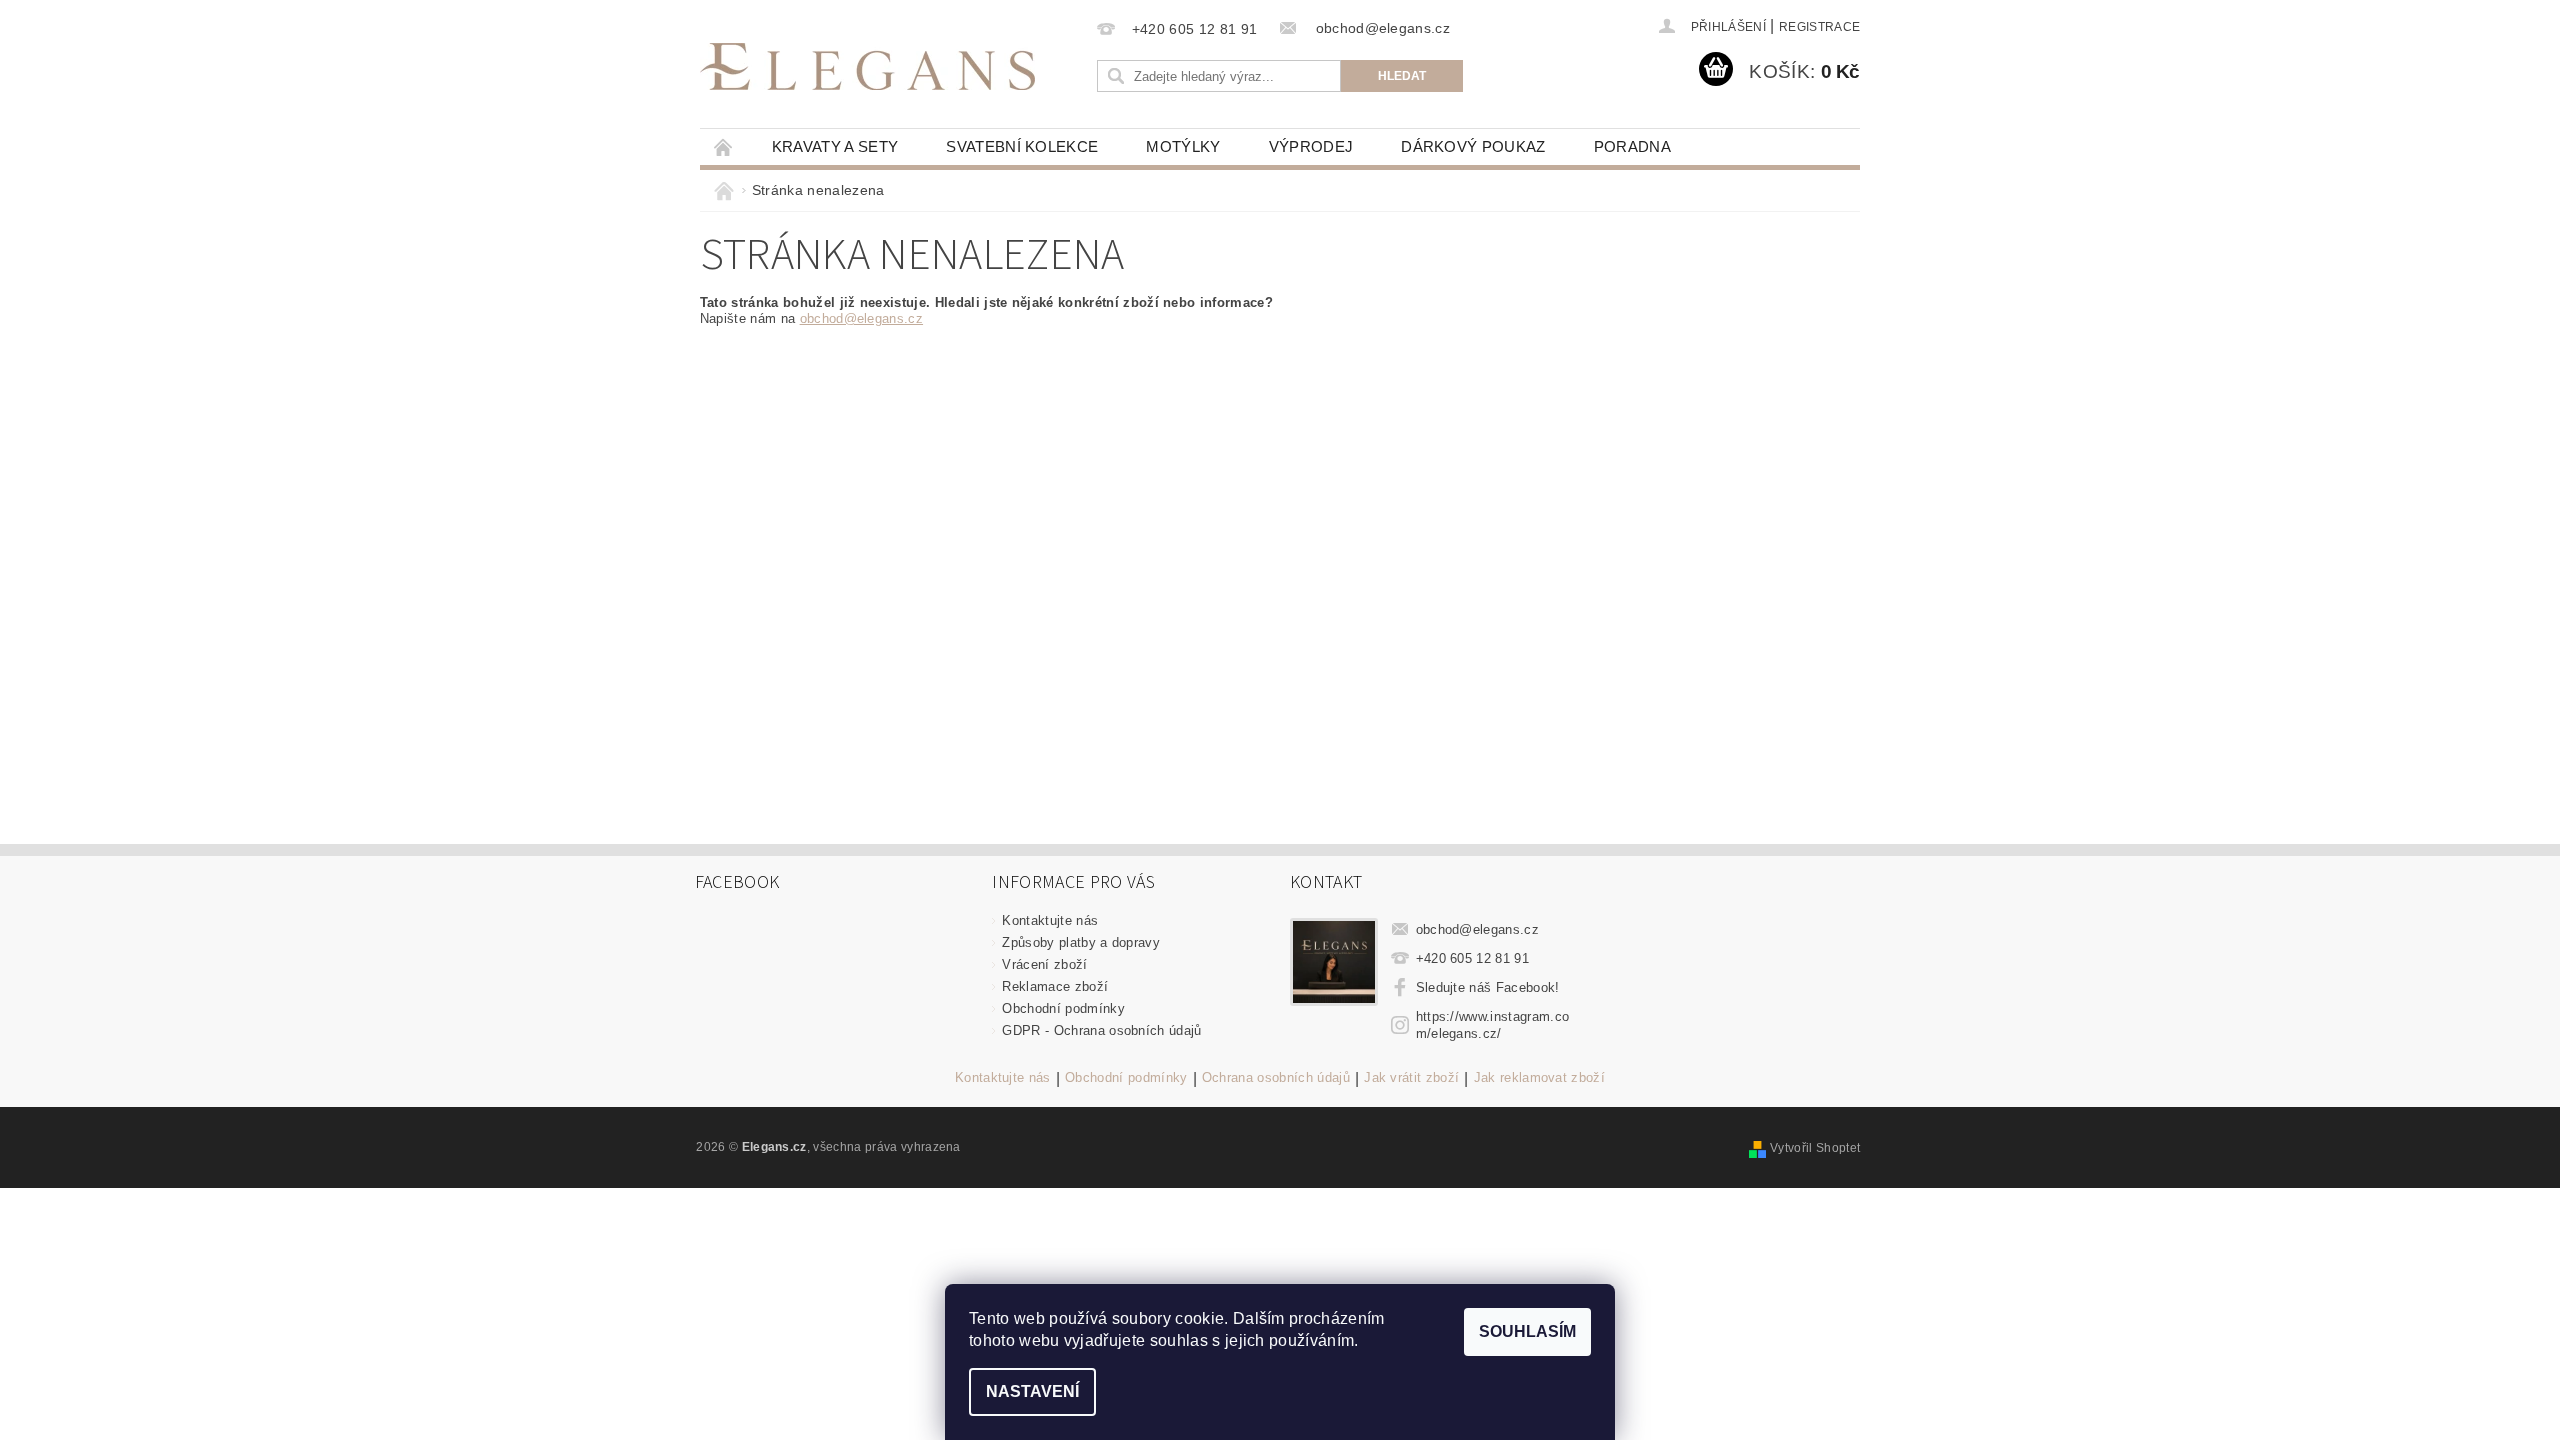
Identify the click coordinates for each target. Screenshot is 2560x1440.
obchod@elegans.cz (861, 318)
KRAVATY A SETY (835, 146)
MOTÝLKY (1183, 146)
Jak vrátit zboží (1411, 1078)
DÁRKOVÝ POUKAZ (1473, 146)
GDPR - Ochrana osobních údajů (1101, 1030)
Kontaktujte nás (1050, 920)
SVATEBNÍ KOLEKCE (1022, 146)
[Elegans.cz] (867, 66)
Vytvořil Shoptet (1815, 1148)
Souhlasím (1527, 1331)
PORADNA (1632, 146)
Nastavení (1032, 1391)
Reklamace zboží (1055, 986)
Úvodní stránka (724, 146)
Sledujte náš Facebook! (1488, 987)
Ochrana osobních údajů (1276, 1078)
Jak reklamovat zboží (1539, 1078)
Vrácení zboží (1044, 964)
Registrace (1819, 27)
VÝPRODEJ (1311, 146)
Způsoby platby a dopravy (1081, 942)
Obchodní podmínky (1063, 1008)
